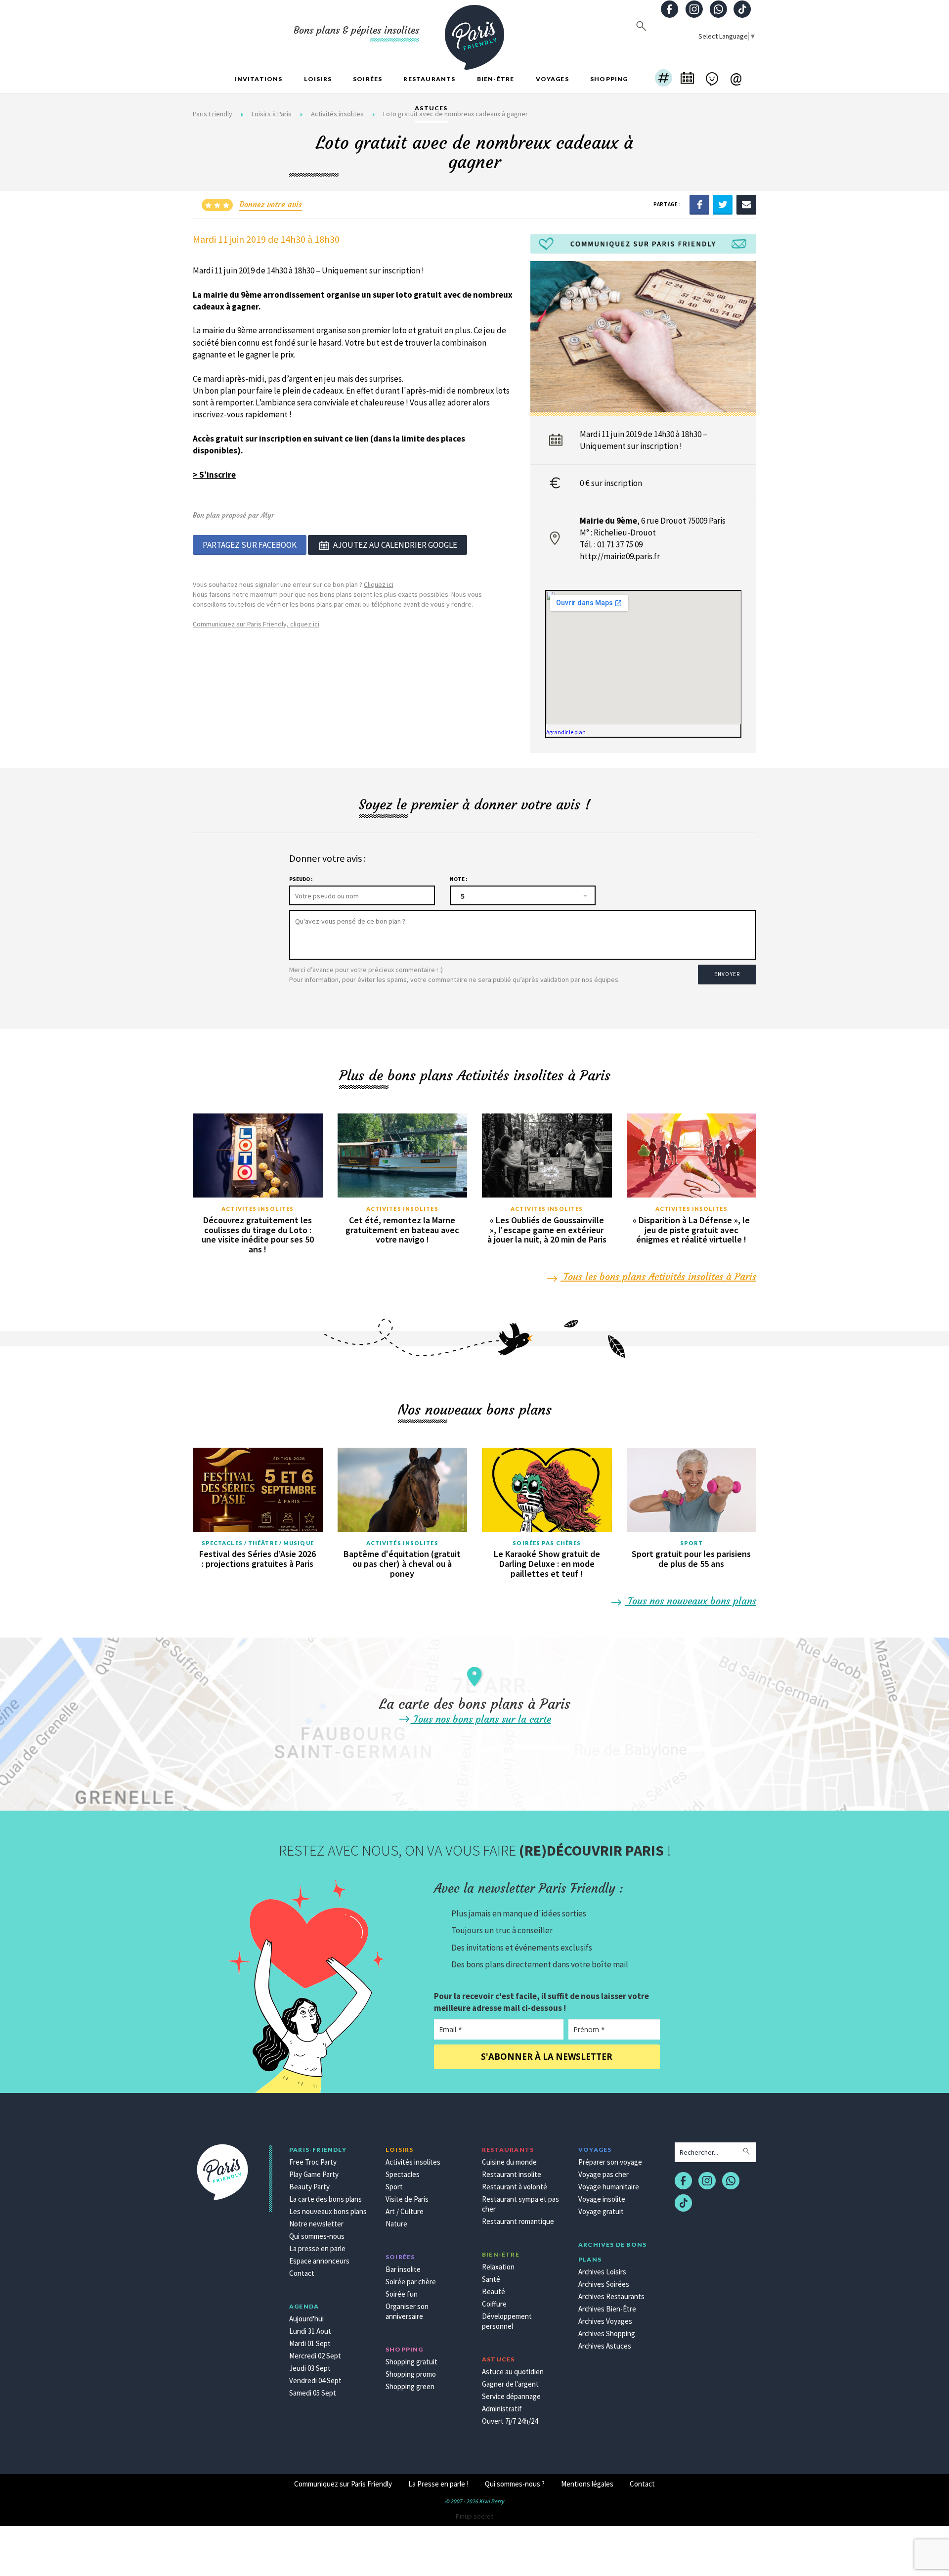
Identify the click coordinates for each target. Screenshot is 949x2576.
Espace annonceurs (319, 2261)
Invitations (258, 79)
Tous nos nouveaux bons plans (690, 1601)
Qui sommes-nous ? (515, 2484)
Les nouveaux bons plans (328, 2211)
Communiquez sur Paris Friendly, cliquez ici (256, 624)
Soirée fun (402, 2294)
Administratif (502, 2409)
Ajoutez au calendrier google (395, 545)
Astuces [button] (431, 108)
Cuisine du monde (509, 2162)
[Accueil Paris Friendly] (474, 32)
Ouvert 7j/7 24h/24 (510, 2421)
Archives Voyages (605, 2321)
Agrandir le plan (566, 732)
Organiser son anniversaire (407, 2311)
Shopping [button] (609, 79)
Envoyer (727, 974)
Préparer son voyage (610, 2162)
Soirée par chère (411, 2282)
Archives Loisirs (602, 2272)
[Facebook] (699, 204)
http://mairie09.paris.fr (620, 556)
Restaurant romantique (518, 2221)
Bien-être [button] (496, 79)
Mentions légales (587, 2484)
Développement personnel (507, 2321)
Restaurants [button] (429, 79)
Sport (692, 1543)
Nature (396, 2224)
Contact (302, 2273)
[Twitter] (723, 204)
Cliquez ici (379, 584)
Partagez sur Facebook (250, 545)
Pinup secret (474, 2516)
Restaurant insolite (512, 2174)
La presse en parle (317, 2248)
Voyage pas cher (604, 2174)
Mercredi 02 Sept (315, 2356)
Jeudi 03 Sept (310, 2368)
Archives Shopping (607, 2333)
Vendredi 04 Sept (315, 2380)
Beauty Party (309, 2187)
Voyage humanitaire (609, 2187)
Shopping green (410, 2386)
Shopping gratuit (411, 2362)
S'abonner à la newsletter (547, 2057)
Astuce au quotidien (513, 2372)
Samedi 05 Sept (313, 2393)
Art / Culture (405, 2211)
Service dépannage (511, 2396)
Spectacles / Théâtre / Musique (258, 1543)
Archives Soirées (604, 2284)
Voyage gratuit (601, 2211)
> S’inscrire (214, 475)
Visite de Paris (407, 2199)
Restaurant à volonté (515, 2187)
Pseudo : (301, 879)
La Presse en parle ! (438, 2484)
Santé (491, 2279)
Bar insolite (403, 2269)
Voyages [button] (552, 79)
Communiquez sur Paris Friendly (343, 2484)
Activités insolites (258, 1209)
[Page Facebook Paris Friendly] (670, 10)
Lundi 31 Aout (310, 2331)
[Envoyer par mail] (746, 204)
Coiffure (494, 2304)
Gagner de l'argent (510, 2384)
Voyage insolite (602, 2199)
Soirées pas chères (547, 1543)
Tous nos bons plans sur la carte (481, 1719)
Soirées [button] (367, 79)
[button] (664, 79)
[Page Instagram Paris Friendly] (694, 10)
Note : (458, 879)
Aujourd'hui (306, 2319)
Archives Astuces (605, 2346)
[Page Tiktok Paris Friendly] (742, 10)
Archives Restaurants (611, 2296)
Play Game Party (314, 2174)
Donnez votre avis (271, 204)
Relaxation (498, 2267)
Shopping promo (411, 2374)
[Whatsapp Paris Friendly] (718, 10)
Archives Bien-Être (607, 2309)
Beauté (494, 2291)
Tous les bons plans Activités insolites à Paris (658, 1276)
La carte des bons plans (325, 2199)
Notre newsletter (316, 2224)
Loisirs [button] (318, 79)
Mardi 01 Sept (310, 2343)
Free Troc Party (313, 2162)
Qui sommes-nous (317, 2236)
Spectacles (403, 2174)
